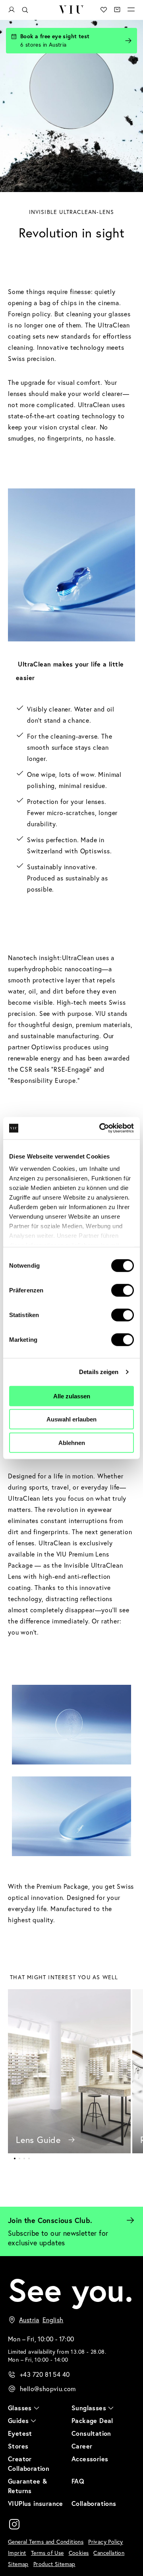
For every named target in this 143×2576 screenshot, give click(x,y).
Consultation (91, 2433)
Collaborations (94, 2503)
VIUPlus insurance (36, 2503)
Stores (18, 2446)
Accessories (90, 2459)
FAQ (78, 2481)
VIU (71, 10)
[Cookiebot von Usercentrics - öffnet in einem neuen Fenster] (101, 1128)
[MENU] (131, 10)
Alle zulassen (72, 1396)
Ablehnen (72, 1442)
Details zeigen (99, 1372)
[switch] (123, 1290)
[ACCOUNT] (12, 10)
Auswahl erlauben (71, 1419)
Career (82, 2446)
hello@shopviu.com (48, 2389)
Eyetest (20, 2433)
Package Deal (92, 2420)
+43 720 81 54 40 (45, 2374)
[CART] (117, 10)
